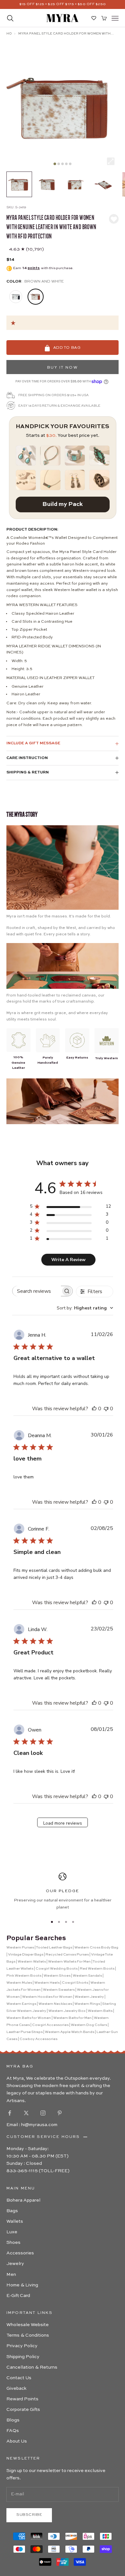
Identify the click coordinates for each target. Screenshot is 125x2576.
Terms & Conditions (28, 2335)
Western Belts (100, 2011)
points (34, 268)
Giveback (16, 2388)
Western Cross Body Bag (96, 1948)
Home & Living (22, 2285)
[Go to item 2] (47, 184)
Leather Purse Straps (25, 2032)
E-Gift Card (18, 2296)
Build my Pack (63, 504)
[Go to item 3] (76, 184)
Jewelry (15, 2264)
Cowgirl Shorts (75, 1983)
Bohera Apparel (23, 2200)
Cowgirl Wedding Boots (57, 1969)
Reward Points (22, 2399)
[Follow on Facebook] (10, 2113)
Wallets (15, 2221)
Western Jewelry (89, 1997)
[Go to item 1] (19, 184)
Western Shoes (57, 1976)
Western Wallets (32, 1962)
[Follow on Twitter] (26, 2113)
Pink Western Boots (24, 1976)
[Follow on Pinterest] (60, 2113)
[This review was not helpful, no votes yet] (106, 1409)
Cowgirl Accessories (50, 2025)
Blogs (13, 2420)
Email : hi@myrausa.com (32, 2125)
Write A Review (68, 1260)
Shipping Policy (23, 2357)
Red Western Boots (97, 1969)
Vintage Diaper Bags (26, 1955)
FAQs (13, 2431)
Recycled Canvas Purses (67, 1955)
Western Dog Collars (89, 2025)
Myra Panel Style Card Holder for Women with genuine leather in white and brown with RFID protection (64, 34)
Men (11, 2275)
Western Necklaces (55, 2004)
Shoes (13, 2243)
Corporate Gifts (23, 2410)
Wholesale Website (28, 2325)
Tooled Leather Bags (54, 1948)
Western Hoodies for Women (47, 1997)
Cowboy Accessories (38, 2039)
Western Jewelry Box (67, 2011)
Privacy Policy (22, 2346)
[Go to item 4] (104, 184)
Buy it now (63, 368)
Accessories (20, 2253)
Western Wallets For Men (69, 1962)
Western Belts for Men (72, 2018)
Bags (12, 2211)
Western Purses (20, 1948)
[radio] (15, 297)
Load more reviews (63, 1823)
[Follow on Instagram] (43, 2113)
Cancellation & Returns (32, 2367)
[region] (63, 1892)
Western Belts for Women (29, 2018)
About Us (17, 2441)
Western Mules (19, 1983)
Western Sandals (87, 1976)
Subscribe (29, 2515)
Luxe (12, 2232)
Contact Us (19, 2378)
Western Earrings (21, 2004)
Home (9, 34)
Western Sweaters (59, 1990)
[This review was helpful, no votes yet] (94, 1409)
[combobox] (85, 1308)
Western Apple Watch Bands (70, 2032)
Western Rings (87, 2004)
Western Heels (47, 1983)
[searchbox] (37, 1291)
